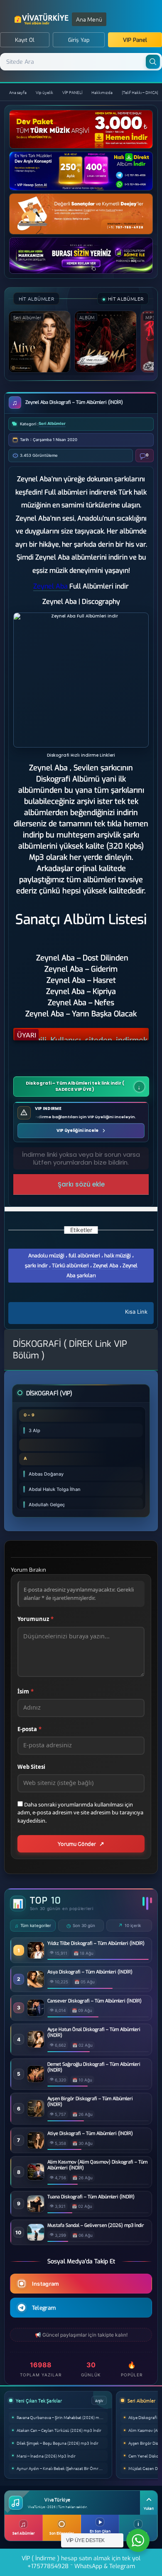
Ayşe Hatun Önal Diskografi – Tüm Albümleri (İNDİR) (94, 2033)
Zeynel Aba (106, 1266)
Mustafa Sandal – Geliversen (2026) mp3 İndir (96, 2226)
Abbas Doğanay (46, 1474)
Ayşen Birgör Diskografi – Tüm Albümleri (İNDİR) (90, 2102)
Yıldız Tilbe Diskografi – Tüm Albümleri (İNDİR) (96, 1944)
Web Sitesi (31, 1767)
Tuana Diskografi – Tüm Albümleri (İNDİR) (91, 2197)
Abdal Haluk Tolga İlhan (55, 1489)
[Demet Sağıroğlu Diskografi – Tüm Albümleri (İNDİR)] (36, 2080)
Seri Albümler (52, 423)
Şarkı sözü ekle (81, 1184)
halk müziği (118, 1256)
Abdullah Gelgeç (47, 1505)
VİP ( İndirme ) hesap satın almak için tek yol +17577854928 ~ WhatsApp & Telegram (81, 2562)
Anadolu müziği (46, 1256)
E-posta (29, 1729)
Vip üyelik (44, 92)
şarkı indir (36, 1266)
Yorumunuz (36, 1619)
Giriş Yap (79, 40)
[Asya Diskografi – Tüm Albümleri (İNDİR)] (36, 1985)
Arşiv (99, 2400)
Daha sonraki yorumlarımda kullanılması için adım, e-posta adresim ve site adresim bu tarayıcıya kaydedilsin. (80, 1813)
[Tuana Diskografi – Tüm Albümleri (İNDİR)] (36, 2210)
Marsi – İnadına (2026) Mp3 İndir (46, 2456)
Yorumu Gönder (77, 1844)
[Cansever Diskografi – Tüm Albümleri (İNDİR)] (36, 2014)
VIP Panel (135, 40)
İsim (26, 1691)
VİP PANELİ (72, 92)
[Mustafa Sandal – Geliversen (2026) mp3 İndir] (36, 2238)
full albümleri (84, 1256)
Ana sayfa (18, 92)
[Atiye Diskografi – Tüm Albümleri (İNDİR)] (36, 2146)
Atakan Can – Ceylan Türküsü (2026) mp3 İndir (59, 2430)
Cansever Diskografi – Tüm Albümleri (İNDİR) (94, 2001)
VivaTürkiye (42, 19)
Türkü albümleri (70, 1266)
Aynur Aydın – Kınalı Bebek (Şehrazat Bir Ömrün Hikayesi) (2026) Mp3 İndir (62, 2468)
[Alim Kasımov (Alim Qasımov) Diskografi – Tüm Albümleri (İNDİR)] (36, 2178)
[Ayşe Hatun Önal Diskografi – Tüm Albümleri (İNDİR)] (36, 2045)
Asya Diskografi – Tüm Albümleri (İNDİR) (90, 1972)
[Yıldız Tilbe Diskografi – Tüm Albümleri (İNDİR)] (36, 1956)
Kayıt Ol (25, 40)
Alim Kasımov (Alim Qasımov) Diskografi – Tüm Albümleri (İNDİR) (97, 2165)
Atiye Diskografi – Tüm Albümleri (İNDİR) (90, 2134)
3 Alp (34, 1430)
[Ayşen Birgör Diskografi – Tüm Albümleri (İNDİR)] (36, 2114)
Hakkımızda (102, 92)
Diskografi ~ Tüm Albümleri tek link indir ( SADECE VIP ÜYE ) (75, 1086)
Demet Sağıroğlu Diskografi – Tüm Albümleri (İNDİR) (94, 2067)
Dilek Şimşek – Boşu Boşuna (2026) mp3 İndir (58, 2443)
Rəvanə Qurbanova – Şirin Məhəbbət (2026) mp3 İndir (62, 2417)
